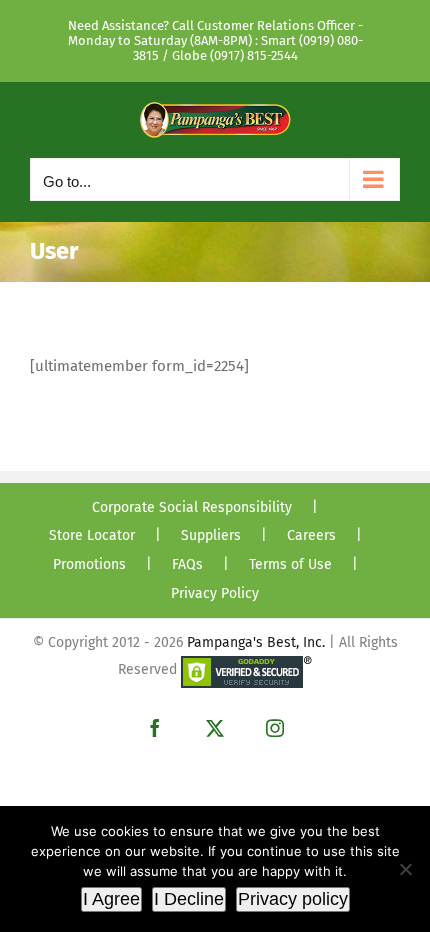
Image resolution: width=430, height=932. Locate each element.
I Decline (189, 899)
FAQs (187, 564)
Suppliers (211, 535)
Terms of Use (290, 564)
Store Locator (92, 535)
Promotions (89, 564)
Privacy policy (293, 899)
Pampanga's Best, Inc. (256, 642)
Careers (311, 535)
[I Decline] (405, 869)
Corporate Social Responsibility (192, 507)
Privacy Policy (215, 593)
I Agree (111, 899)
